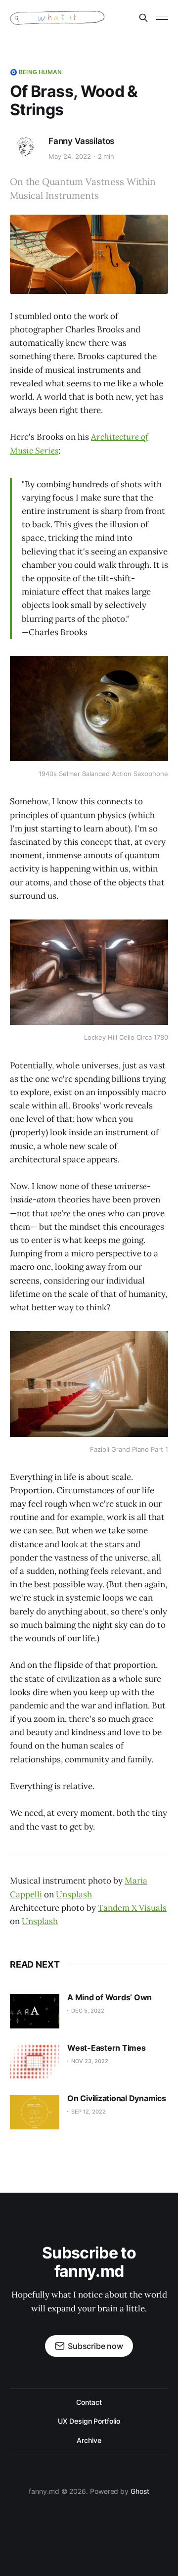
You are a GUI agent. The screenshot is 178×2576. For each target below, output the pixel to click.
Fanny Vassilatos (81, 141)
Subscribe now (95, 2346)
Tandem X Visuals (132, 1908)
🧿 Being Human (36, 72)
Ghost (140, 2491)
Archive (89, 2440)
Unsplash (74, 1894)
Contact (89, 2402)
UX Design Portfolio (89, 2421)
